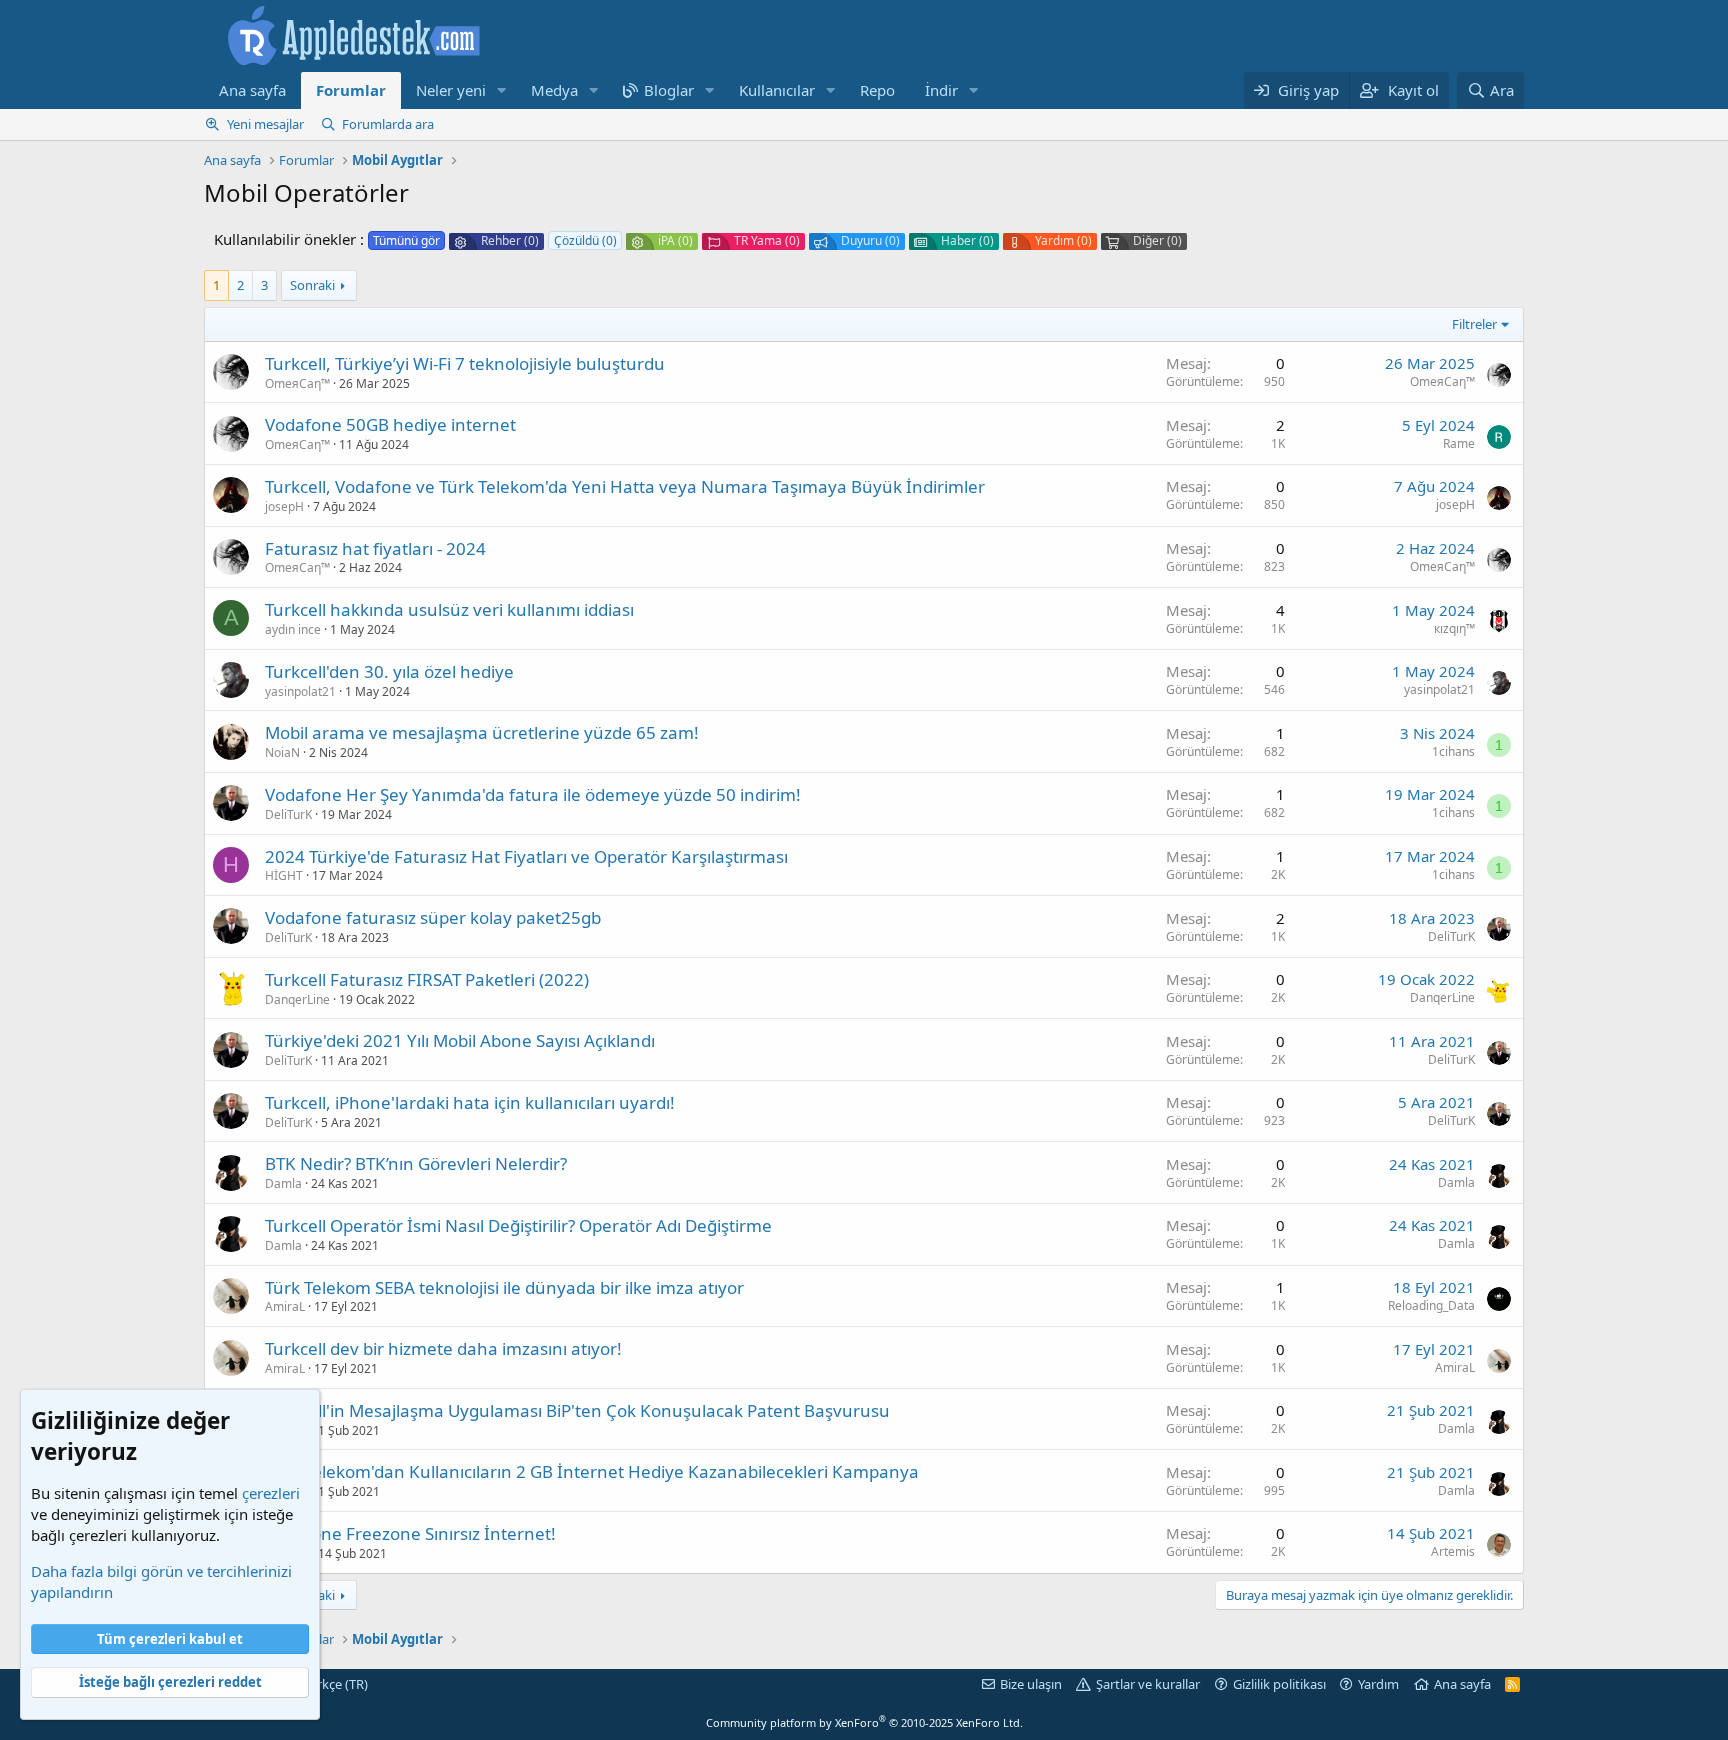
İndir (941, 90)
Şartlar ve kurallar (1148, 1684)
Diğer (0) (1157, 241)
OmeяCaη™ (297, 383)
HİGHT (284, 875)
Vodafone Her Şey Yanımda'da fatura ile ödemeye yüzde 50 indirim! (533, 794)
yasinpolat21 (300, 691)
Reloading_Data (1431, 1305)
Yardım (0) (1063, 241)
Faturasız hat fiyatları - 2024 (375, 548)
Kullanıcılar (777, 90)
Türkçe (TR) (334, 1684)
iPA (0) (675, 241)
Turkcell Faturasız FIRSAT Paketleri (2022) (427, 979)
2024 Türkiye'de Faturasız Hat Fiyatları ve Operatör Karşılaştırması (526, 856)
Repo (877, 90)
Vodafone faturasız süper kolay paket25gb (433, 917)
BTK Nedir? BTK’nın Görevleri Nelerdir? (416, 1163)
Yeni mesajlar (265, 124)
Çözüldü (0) (585, 240)
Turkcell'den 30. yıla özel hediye (389, 671)
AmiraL (285, 1306)
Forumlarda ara (388, 124)
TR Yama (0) (767, 241)
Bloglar (669, 90)
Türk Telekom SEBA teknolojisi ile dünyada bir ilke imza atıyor (504, 1287)
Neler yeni (451, 90)
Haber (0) (967, 241)
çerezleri (271, 1493)
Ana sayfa (252, 90)
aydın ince (293, 629)
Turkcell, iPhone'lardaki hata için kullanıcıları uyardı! (470, 1102)
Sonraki (312, 285)
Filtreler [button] (1474, 324)
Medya (554, 90)
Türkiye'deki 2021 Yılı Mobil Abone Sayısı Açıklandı (460, 1040)
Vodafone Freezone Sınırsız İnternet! (410, 1533)
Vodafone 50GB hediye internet (390, 424)
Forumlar (351, 90)
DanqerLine (297, 999)
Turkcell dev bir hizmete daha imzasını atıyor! (443, 1348)
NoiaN (282, 752)
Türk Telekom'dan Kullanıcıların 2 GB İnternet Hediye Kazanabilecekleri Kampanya (592, 1471)
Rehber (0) (510, 241)
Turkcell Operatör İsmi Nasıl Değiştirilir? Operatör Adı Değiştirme (518, 1225)
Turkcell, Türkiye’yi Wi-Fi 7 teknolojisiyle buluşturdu (465, 363)
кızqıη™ (1454, 628)
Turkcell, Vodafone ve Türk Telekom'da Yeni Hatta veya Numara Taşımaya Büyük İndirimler (625, 486)
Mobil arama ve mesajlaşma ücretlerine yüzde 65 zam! (482, 732)
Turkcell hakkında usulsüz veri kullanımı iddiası (449, 609)
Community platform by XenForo (864, 1722)
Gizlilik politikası (1279, 1684)
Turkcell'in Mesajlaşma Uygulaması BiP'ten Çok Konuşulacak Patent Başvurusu (577, 1410)
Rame (1459, 443)
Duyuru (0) (870, 241)
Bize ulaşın (1031, 1684)
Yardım (1378, 1684)
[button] (502, 90)
